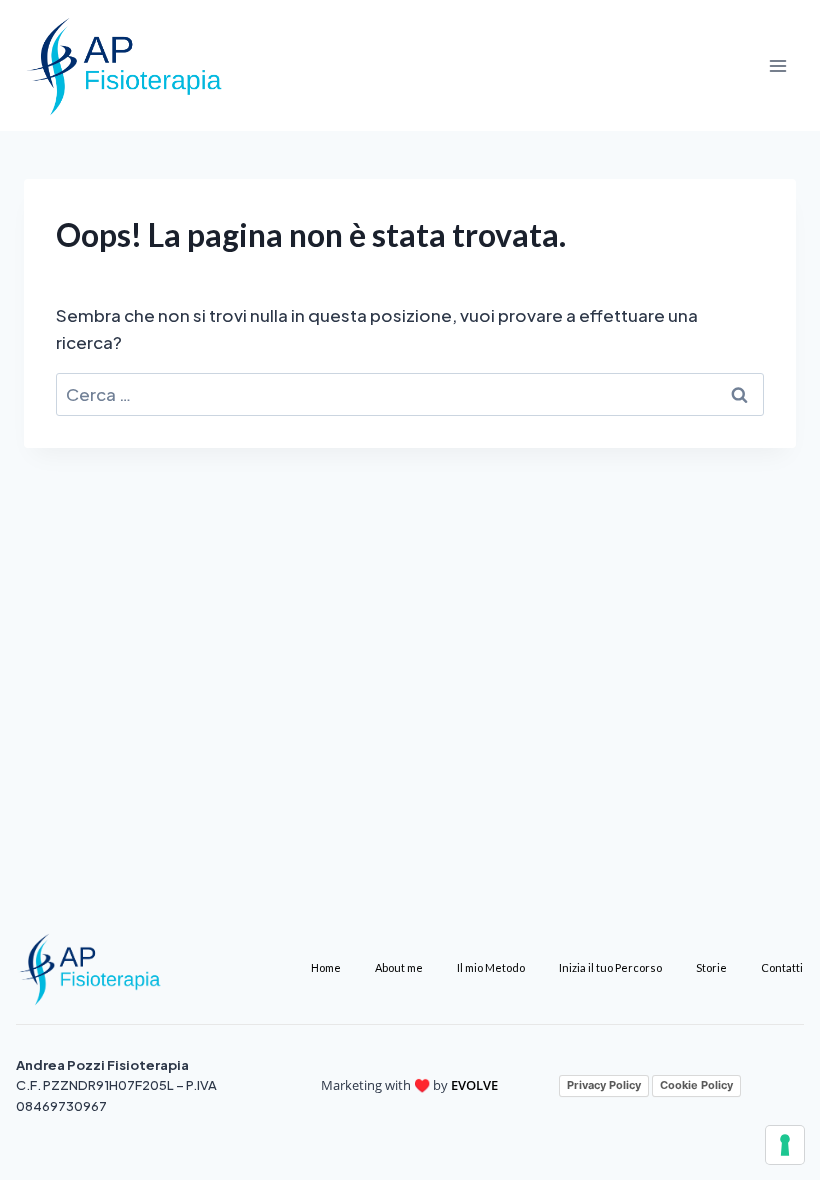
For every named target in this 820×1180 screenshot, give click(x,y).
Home (326, 967)
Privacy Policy (604, 1085)
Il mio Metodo (491, 967)
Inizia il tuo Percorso (610, 967)
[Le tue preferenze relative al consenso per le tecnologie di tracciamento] (785, 1145)
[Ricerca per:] (410, 394)
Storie (711, 967)
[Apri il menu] (777, 65)
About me (399, 967)
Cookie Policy (696, 1085)
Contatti (782, 967)
